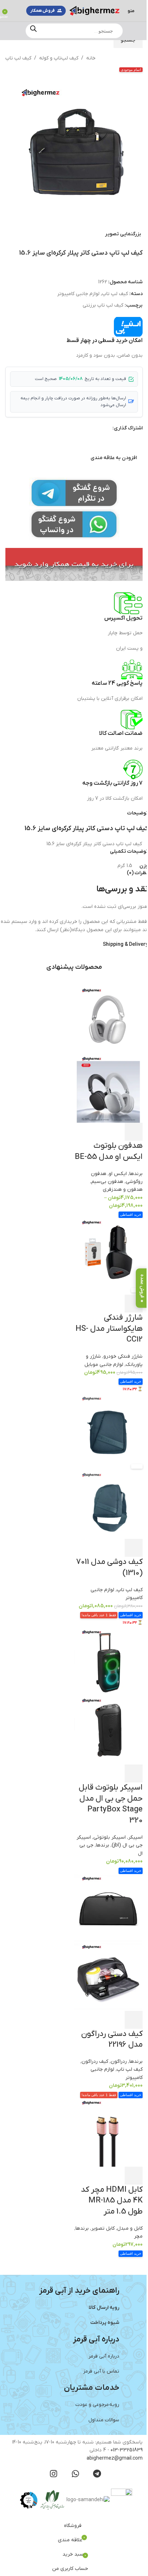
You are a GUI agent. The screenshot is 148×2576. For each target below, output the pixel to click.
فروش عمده (137, 1286)
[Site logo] (90, 11)
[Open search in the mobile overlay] (71, 31)
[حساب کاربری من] (11, 11)
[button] (140, 149)
